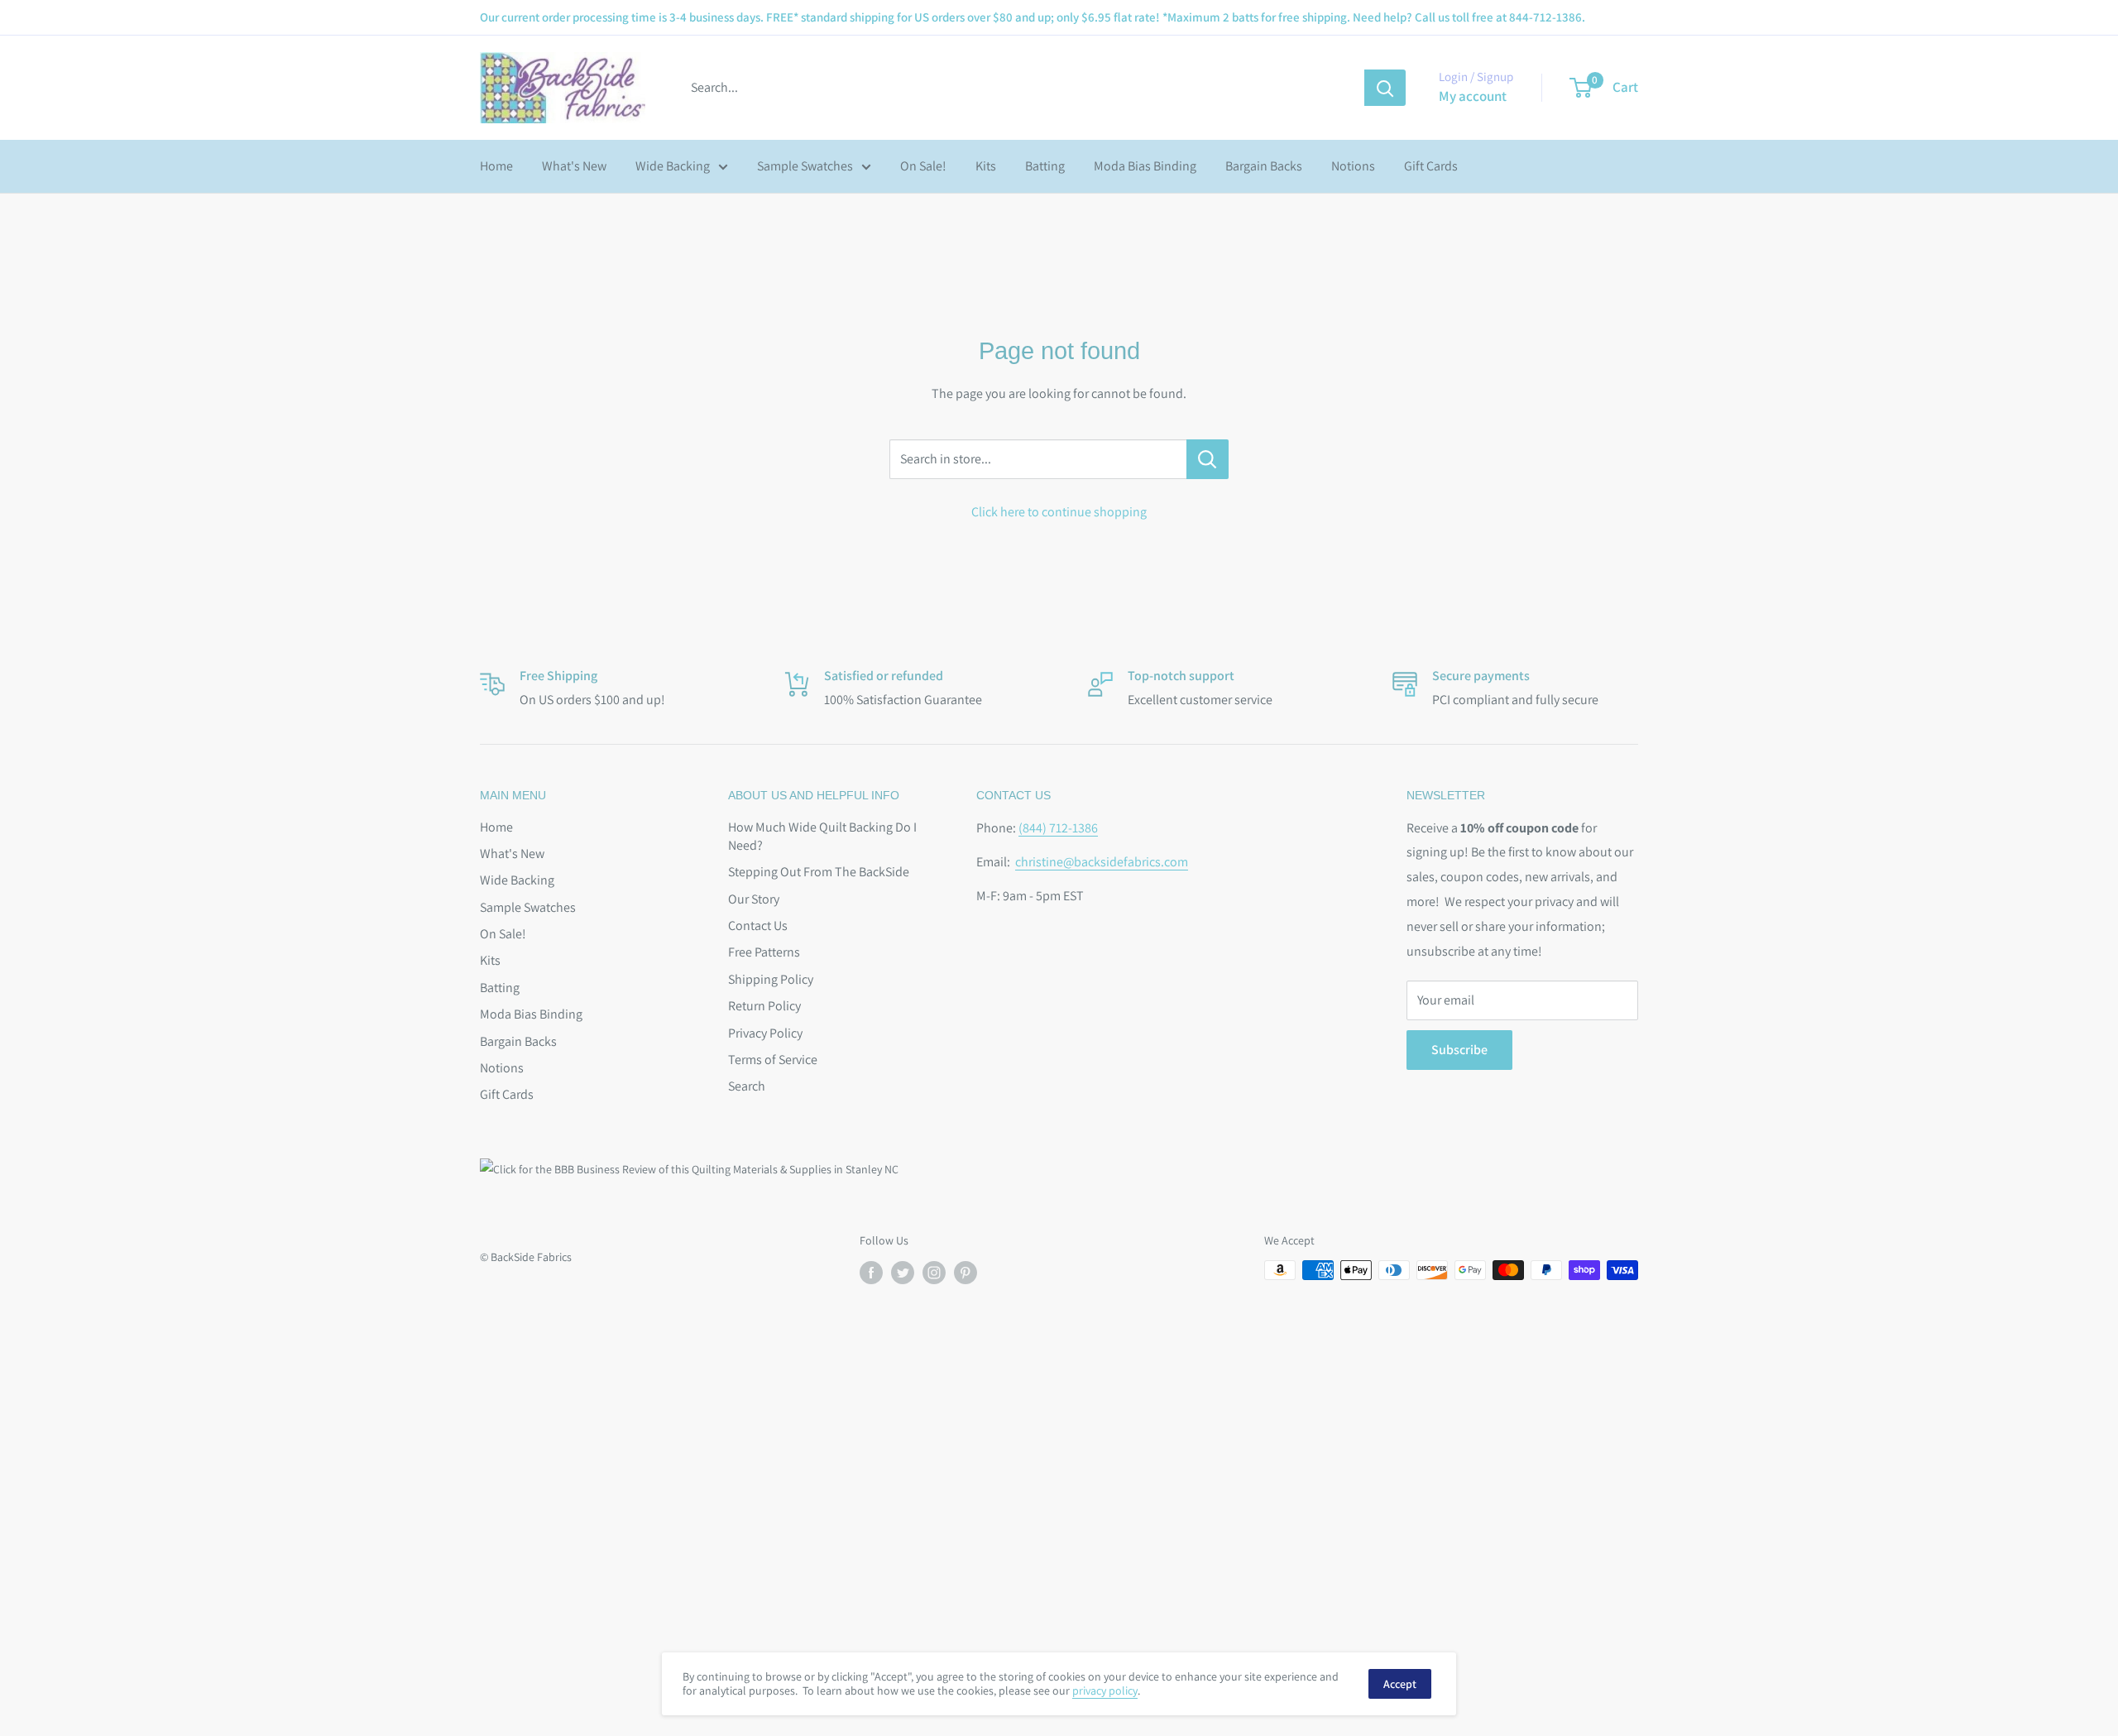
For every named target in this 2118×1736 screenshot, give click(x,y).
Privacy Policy (765, 1033)
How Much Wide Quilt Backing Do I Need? (822, 836)
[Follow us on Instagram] (934, 1272)
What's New (574, 166)
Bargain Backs (1264, 166)
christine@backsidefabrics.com (1102, 862)
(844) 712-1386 (1058, 828)
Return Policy (764, 1006)
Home (496, 166)
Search (747, 1086)
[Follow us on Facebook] (871, 1272)
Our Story (754, 899)
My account (1473, 96)
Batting (1045, 166)
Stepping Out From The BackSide (819, 872)
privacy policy (1105, 1690)
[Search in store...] (1208, 459)
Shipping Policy (771, 979)
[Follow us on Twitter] (903, 1272)
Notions (1353, 166)
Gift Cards (1431, 166)
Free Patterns (764, 952)
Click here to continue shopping (1059, 512)
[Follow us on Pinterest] (966, 1272)
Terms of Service (773, 1060)
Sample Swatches (805, 166)
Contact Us (758, 926)
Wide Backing (673, 166)
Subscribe (1459, 1050)
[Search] (1385, 88)
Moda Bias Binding (1145, 166)
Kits (986, 166)
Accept (1400, 1684)
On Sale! (923, 166)
